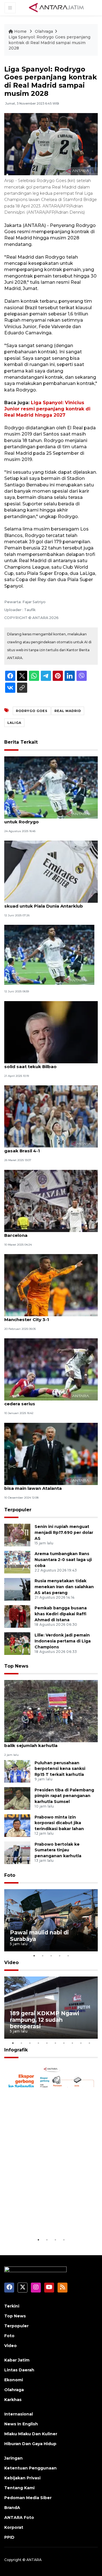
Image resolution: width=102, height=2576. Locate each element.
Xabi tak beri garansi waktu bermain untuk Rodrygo (46, 819)
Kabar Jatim (17, 2360)
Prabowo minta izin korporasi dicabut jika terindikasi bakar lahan (59, 1823)
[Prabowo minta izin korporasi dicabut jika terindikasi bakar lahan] (17, 1825)
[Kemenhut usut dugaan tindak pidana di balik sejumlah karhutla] (51, 1711)
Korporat (14, 2527)
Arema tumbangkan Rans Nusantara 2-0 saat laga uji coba (63, 1560)
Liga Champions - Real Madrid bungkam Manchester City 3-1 (50, 1317)
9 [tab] (81, 2043)
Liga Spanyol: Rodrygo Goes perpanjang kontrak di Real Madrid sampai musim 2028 (49, 43)
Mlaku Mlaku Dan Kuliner (31, 2434)
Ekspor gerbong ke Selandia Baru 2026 (50, 2219)
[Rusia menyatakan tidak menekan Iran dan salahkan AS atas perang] (17, 1589)
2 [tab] (42, 1956)
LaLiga (14, 723)
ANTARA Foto (19, 2517)
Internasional (19, 2414)
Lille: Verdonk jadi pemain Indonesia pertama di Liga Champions (63, 1641)
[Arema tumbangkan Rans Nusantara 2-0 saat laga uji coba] (17, 1562)
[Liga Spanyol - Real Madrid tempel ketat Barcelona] (51, 1201)
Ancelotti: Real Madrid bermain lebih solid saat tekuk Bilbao (46, 1064)
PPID (9, 2537)
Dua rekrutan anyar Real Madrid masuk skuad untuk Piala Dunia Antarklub (49, 903)
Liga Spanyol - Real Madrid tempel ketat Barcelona (50, 1232)
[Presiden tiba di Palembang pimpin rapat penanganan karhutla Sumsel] (17, 1798)
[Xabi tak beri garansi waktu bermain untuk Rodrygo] (51, 787)
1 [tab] (34, 1956)
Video (11, 1963)
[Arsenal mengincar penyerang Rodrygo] (49, 955)
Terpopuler (18, 1510)
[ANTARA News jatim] (56, 7)
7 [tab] (64, 2043)
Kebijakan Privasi (22, 2478)
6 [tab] (55, 2043)
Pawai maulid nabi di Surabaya (39, 1936)
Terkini (12, 2306)
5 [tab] (68, 1956)
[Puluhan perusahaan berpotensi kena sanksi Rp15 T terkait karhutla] (17, 1771)
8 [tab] (72, 2043)
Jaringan (13, 2458)
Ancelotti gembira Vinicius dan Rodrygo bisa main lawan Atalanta (50, 1485)
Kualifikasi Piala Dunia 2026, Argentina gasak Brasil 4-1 (48, 1148)
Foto (10, 1875)
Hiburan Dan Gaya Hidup (30, 2444)
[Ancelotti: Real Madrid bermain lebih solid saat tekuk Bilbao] (51, 1032)
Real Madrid (68, 711)
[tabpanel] (51, 1920)
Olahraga (44, 31)
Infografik (16, 2050)
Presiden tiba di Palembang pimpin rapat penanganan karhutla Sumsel (64, 1796)
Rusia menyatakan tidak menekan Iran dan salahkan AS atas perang (64, 1587)
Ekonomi (14, 2380)
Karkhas (13, 2400)
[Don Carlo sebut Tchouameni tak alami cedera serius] (51, 1369)
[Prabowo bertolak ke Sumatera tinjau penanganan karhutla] (17, 1852)
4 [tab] (59, 1956)
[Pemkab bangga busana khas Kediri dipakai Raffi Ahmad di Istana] (17, 1616)
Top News (16, 1666)
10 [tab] (89, 2043)
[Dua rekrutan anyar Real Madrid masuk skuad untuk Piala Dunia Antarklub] (51, 871)
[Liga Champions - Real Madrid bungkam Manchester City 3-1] (51, 1285)
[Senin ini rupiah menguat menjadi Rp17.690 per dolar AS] (17, 1535)
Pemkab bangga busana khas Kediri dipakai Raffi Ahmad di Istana (61, 1614)
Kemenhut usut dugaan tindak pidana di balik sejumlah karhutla (50, 1742)
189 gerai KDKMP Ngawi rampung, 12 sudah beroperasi (45, 2020)
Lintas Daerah (19, 2370)
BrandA (12, 2508)
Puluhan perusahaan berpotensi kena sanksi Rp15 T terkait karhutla (60, 1769)
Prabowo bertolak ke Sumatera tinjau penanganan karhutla (58, 1850)
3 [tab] (51, 1956)
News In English (21, 2424)
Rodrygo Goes (32, 711)
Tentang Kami (19, 2488)
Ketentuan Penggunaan (30, 2468)
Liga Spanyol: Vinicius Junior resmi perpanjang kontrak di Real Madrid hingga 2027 (47, 409)
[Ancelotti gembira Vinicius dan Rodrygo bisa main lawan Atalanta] (51, 1453)
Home (20, 31)
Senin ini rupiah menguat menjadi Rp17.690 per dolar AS (64, 1532)
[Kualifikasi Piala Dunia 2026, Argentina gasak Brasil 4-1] (51, 1116)
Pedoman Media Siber (28, 2498)
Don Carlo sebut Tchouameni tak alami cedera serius (49, 1401)
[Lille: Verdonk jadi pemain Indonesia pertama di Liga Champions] (17, 1643)
